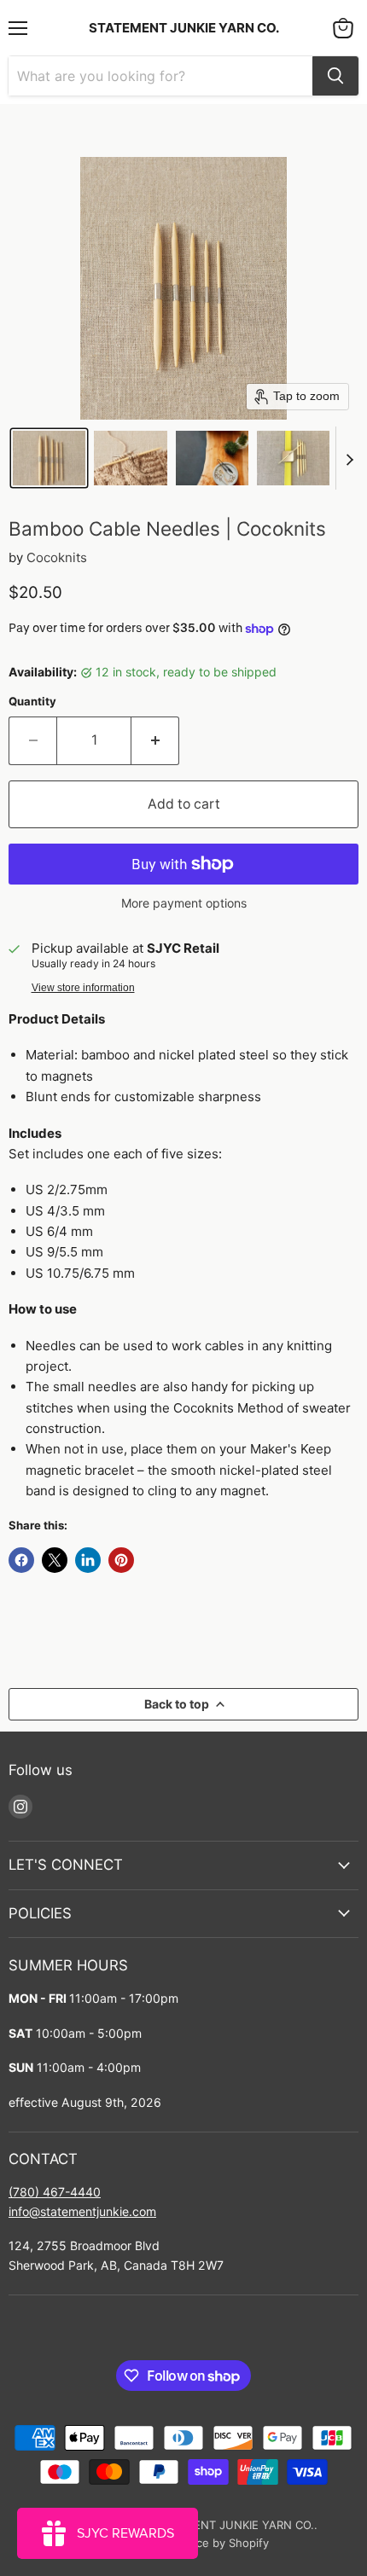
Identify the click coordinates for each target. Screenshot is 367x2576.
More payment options (184, 903)
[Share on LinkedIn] (88, 1560)
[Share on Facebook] (21, 1560)
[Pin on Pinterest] (121, 1560)
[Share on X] (55, 1560)
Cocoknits (57, 557)
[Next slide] (349, 458)
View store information (83, 988)
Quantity (32, 702)
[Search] (335, 76)
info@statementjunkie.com (82, 2211)
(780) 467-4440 (55, 2192)
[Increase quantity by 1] (155, 740)
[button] (49, 458)
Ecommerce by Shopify (208, 2543)
